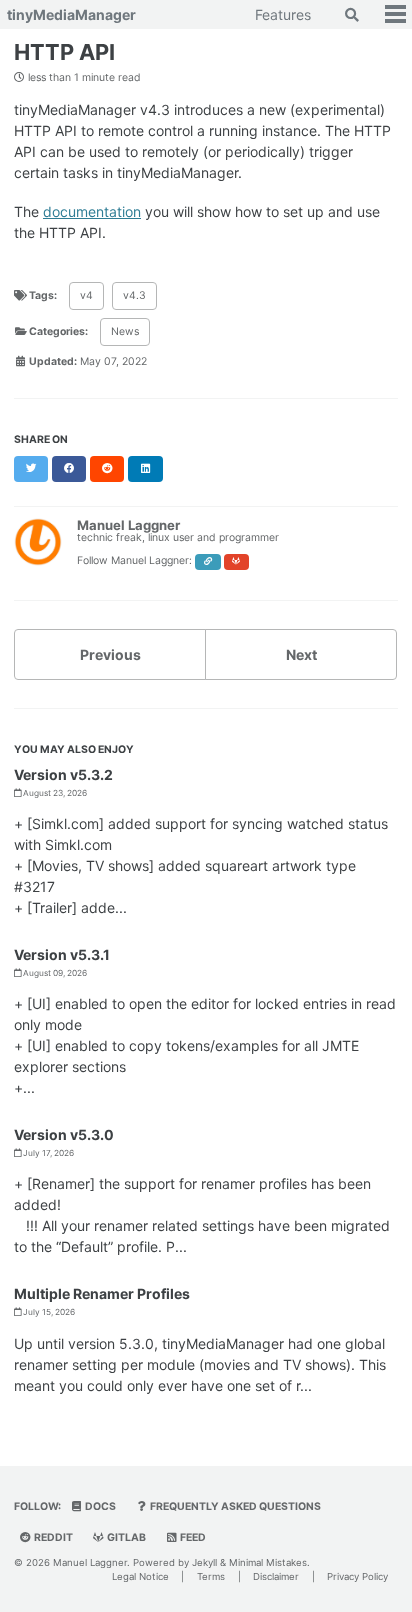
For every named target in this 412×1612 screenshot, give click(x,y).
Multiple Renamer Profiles (102, 1293)
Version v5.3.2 (63, 774)
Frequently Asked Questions (234, 1506)
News (125, 331)
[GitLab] (237, 562)
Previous (110, 654)
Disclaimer (276, 1576)
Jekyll (204, 1562)
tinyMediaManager (71, 14)
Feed (192, 1537)
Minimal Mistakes (268, 1562)
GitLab (125, 1537)
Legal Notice (140, 1576)
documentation (92, 211)
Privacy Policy (357, 1576)
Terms (211, 1576)
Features (283, 14)
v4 (86, 295)
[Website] (208, 562)
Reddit (52, 1537)
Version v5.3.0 (64, 1134)
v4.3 (134, 295)
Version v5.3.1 (62, 954)
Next (301, 654)
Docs (99, 1506)
